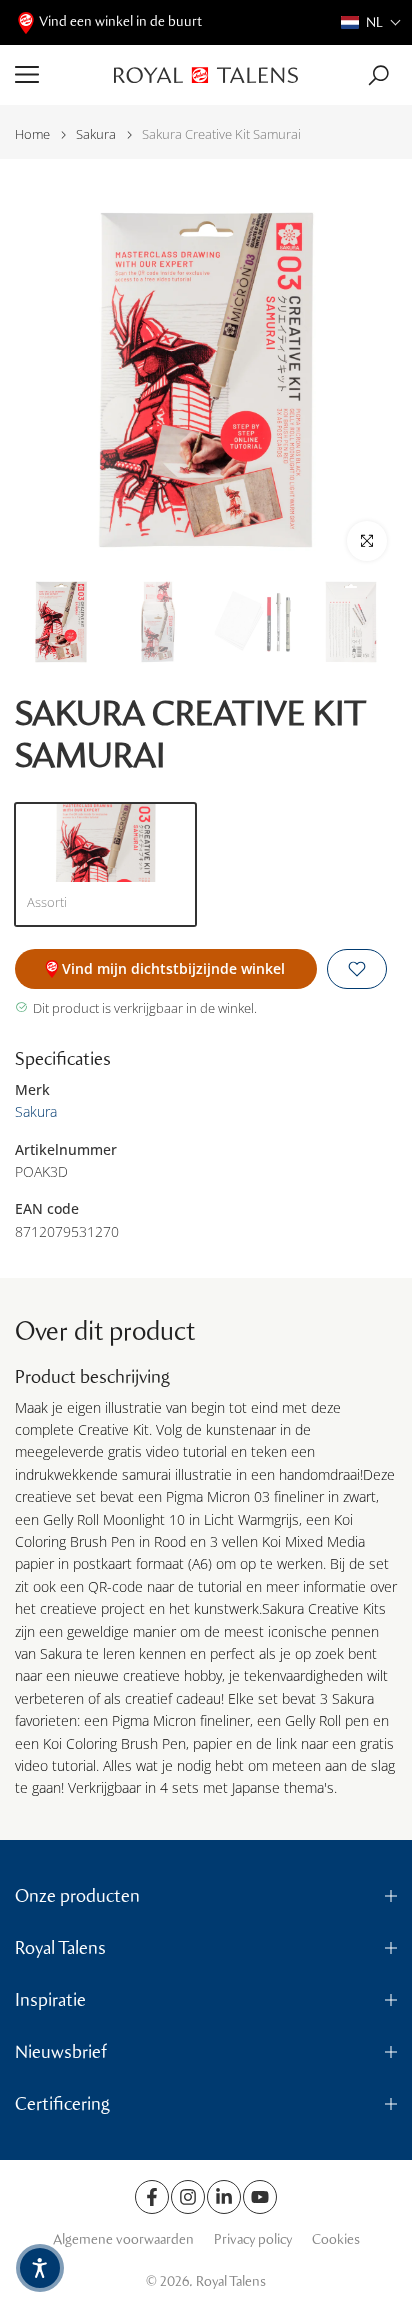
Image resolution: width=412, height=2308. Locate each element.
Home (32, 134)
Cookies (336, 2239)
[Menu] (57, 75)
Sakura (96, 134)
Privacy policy (253, 2239)
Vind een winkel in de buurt (120, 21)
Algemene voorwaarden (123, 2239)
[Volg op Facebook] (152, 2197)
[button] (371, 22)
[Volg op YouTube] (260, 2197)
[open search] (378, 75)
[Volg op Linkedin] (224, 2197)
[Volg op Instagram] (188, 2197)
